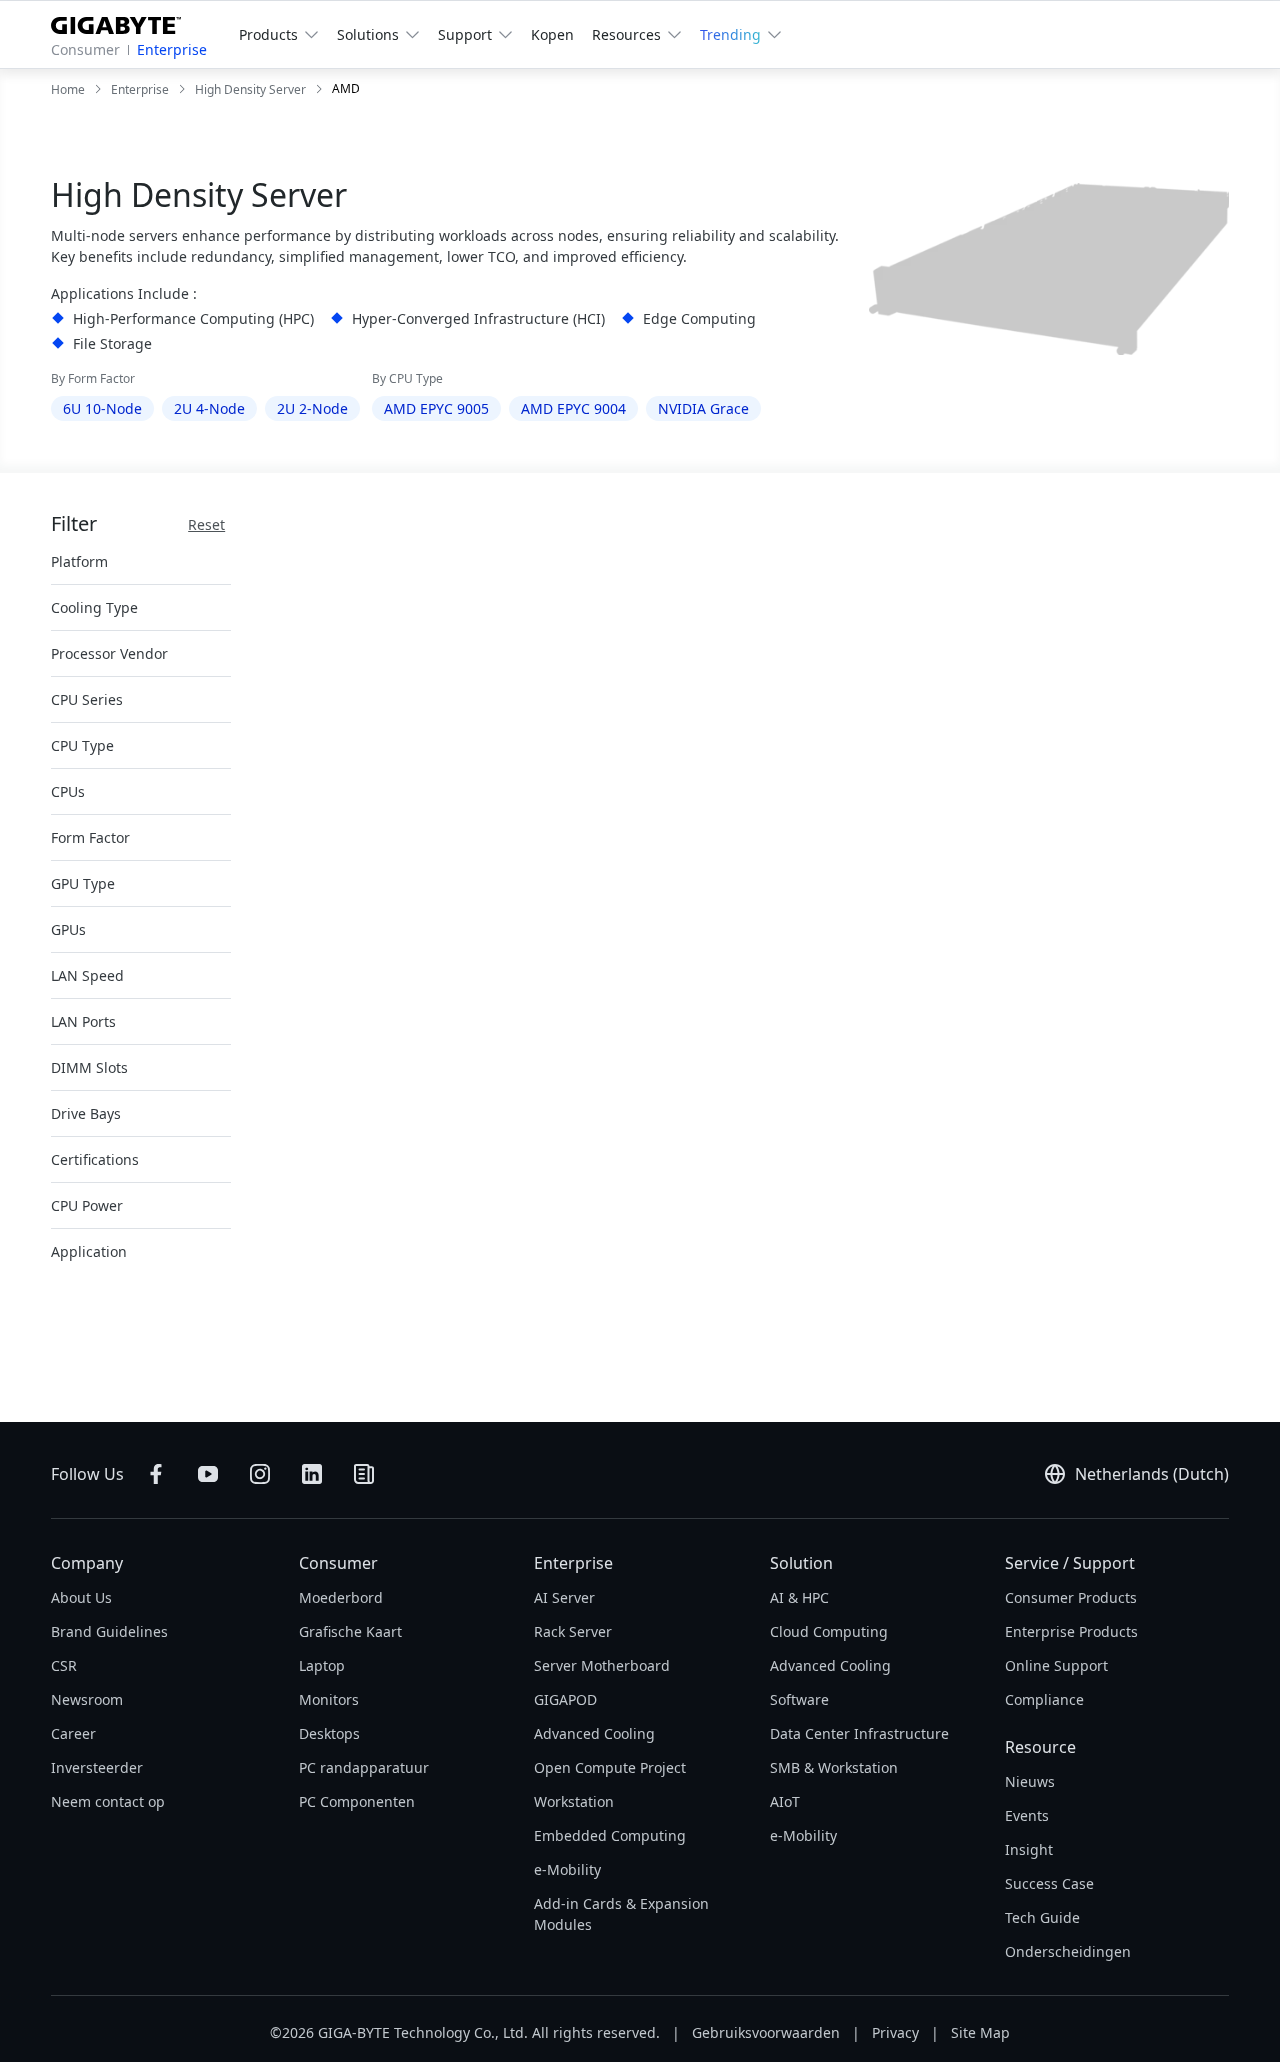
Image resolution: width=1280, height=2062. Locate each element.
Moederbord (341, 1597)
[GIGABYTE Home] (123, 21)
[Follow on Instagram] (260, 1474)
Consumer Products (1071, 1597)
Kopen (552, 34)
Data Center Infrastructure (859, 1733)
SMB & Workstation (834, 1767)
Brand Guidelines (109, 1631)
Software (799, 1699)
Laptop (322, 1665)
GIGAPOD (565, 1699)
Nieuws (1030, 1781)
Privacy (895, 2032)
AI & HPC (799, 1597)
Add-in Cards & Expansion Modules (621, 1914)
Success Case (1049, 1883)
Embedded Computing (610, 1835)
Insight (1029, 1849)
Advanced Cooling (594, 1733)
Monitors (329, 1699)
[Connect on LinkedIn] (312, 1474)
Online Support (1056, 1665)
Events (1027, 1815)
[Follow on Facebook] (156, 1474)
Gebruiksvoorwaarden (766, 2032)
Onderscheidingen (1068, 1951)
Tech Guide (1042, 1917)
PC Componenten (357, 1801)
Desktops (329, 1733)
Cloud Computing (829, 1631)
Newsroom (87, 1699)
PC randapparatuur (364, 1767)
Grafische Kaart (350, 1631)
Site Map (980, 2032)
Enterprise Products (1071, 1631)
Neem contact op (108, 1801)
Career (73, 1733)
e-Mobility (567, 1869)
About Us (81, 1597)
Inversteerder (97, 1767)
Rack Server (573, 1631)
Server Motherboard (602, 1665)
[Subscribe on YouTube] (208, 1474)
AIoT (785, 1801)
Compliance (1044, 1699)
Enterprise (172, 49)
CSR (64, 1665)
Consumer (85, 49)
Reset (206, 524)
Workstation (574, 1801)
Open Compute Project (610, 1767)
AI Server (564, 1597)
